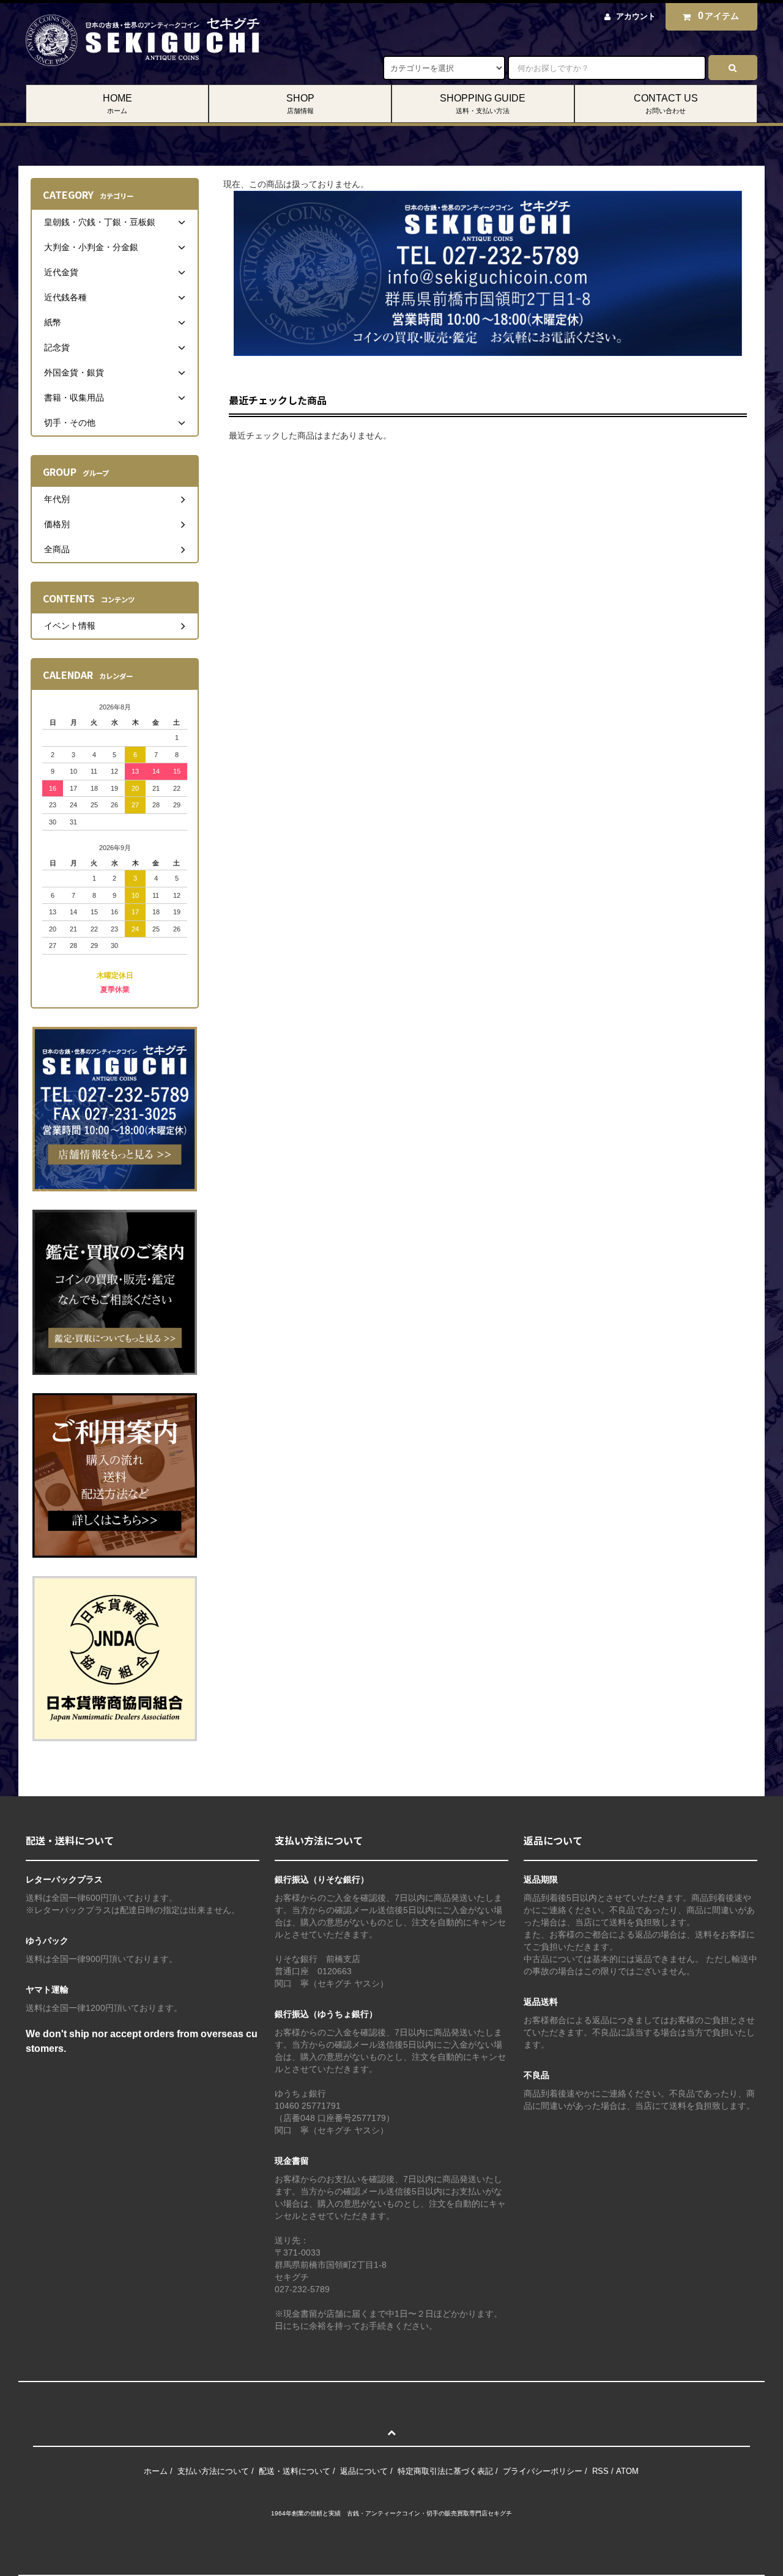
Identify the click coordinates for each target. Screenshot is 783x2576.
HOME (117, 104)
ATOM (627, 2471)
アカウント (636, 16)
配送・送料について (295, 2471)
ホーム (156, 2471)
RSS (600, 2471)
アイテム (719, 16)
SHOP (300, 104)
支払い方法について (213, 2471)
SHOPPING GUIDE (483, 104)
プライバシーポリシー (543, 2471)
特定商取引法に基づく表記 (445, 2471)
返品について (364, 2471)
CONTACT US (666, 104)
